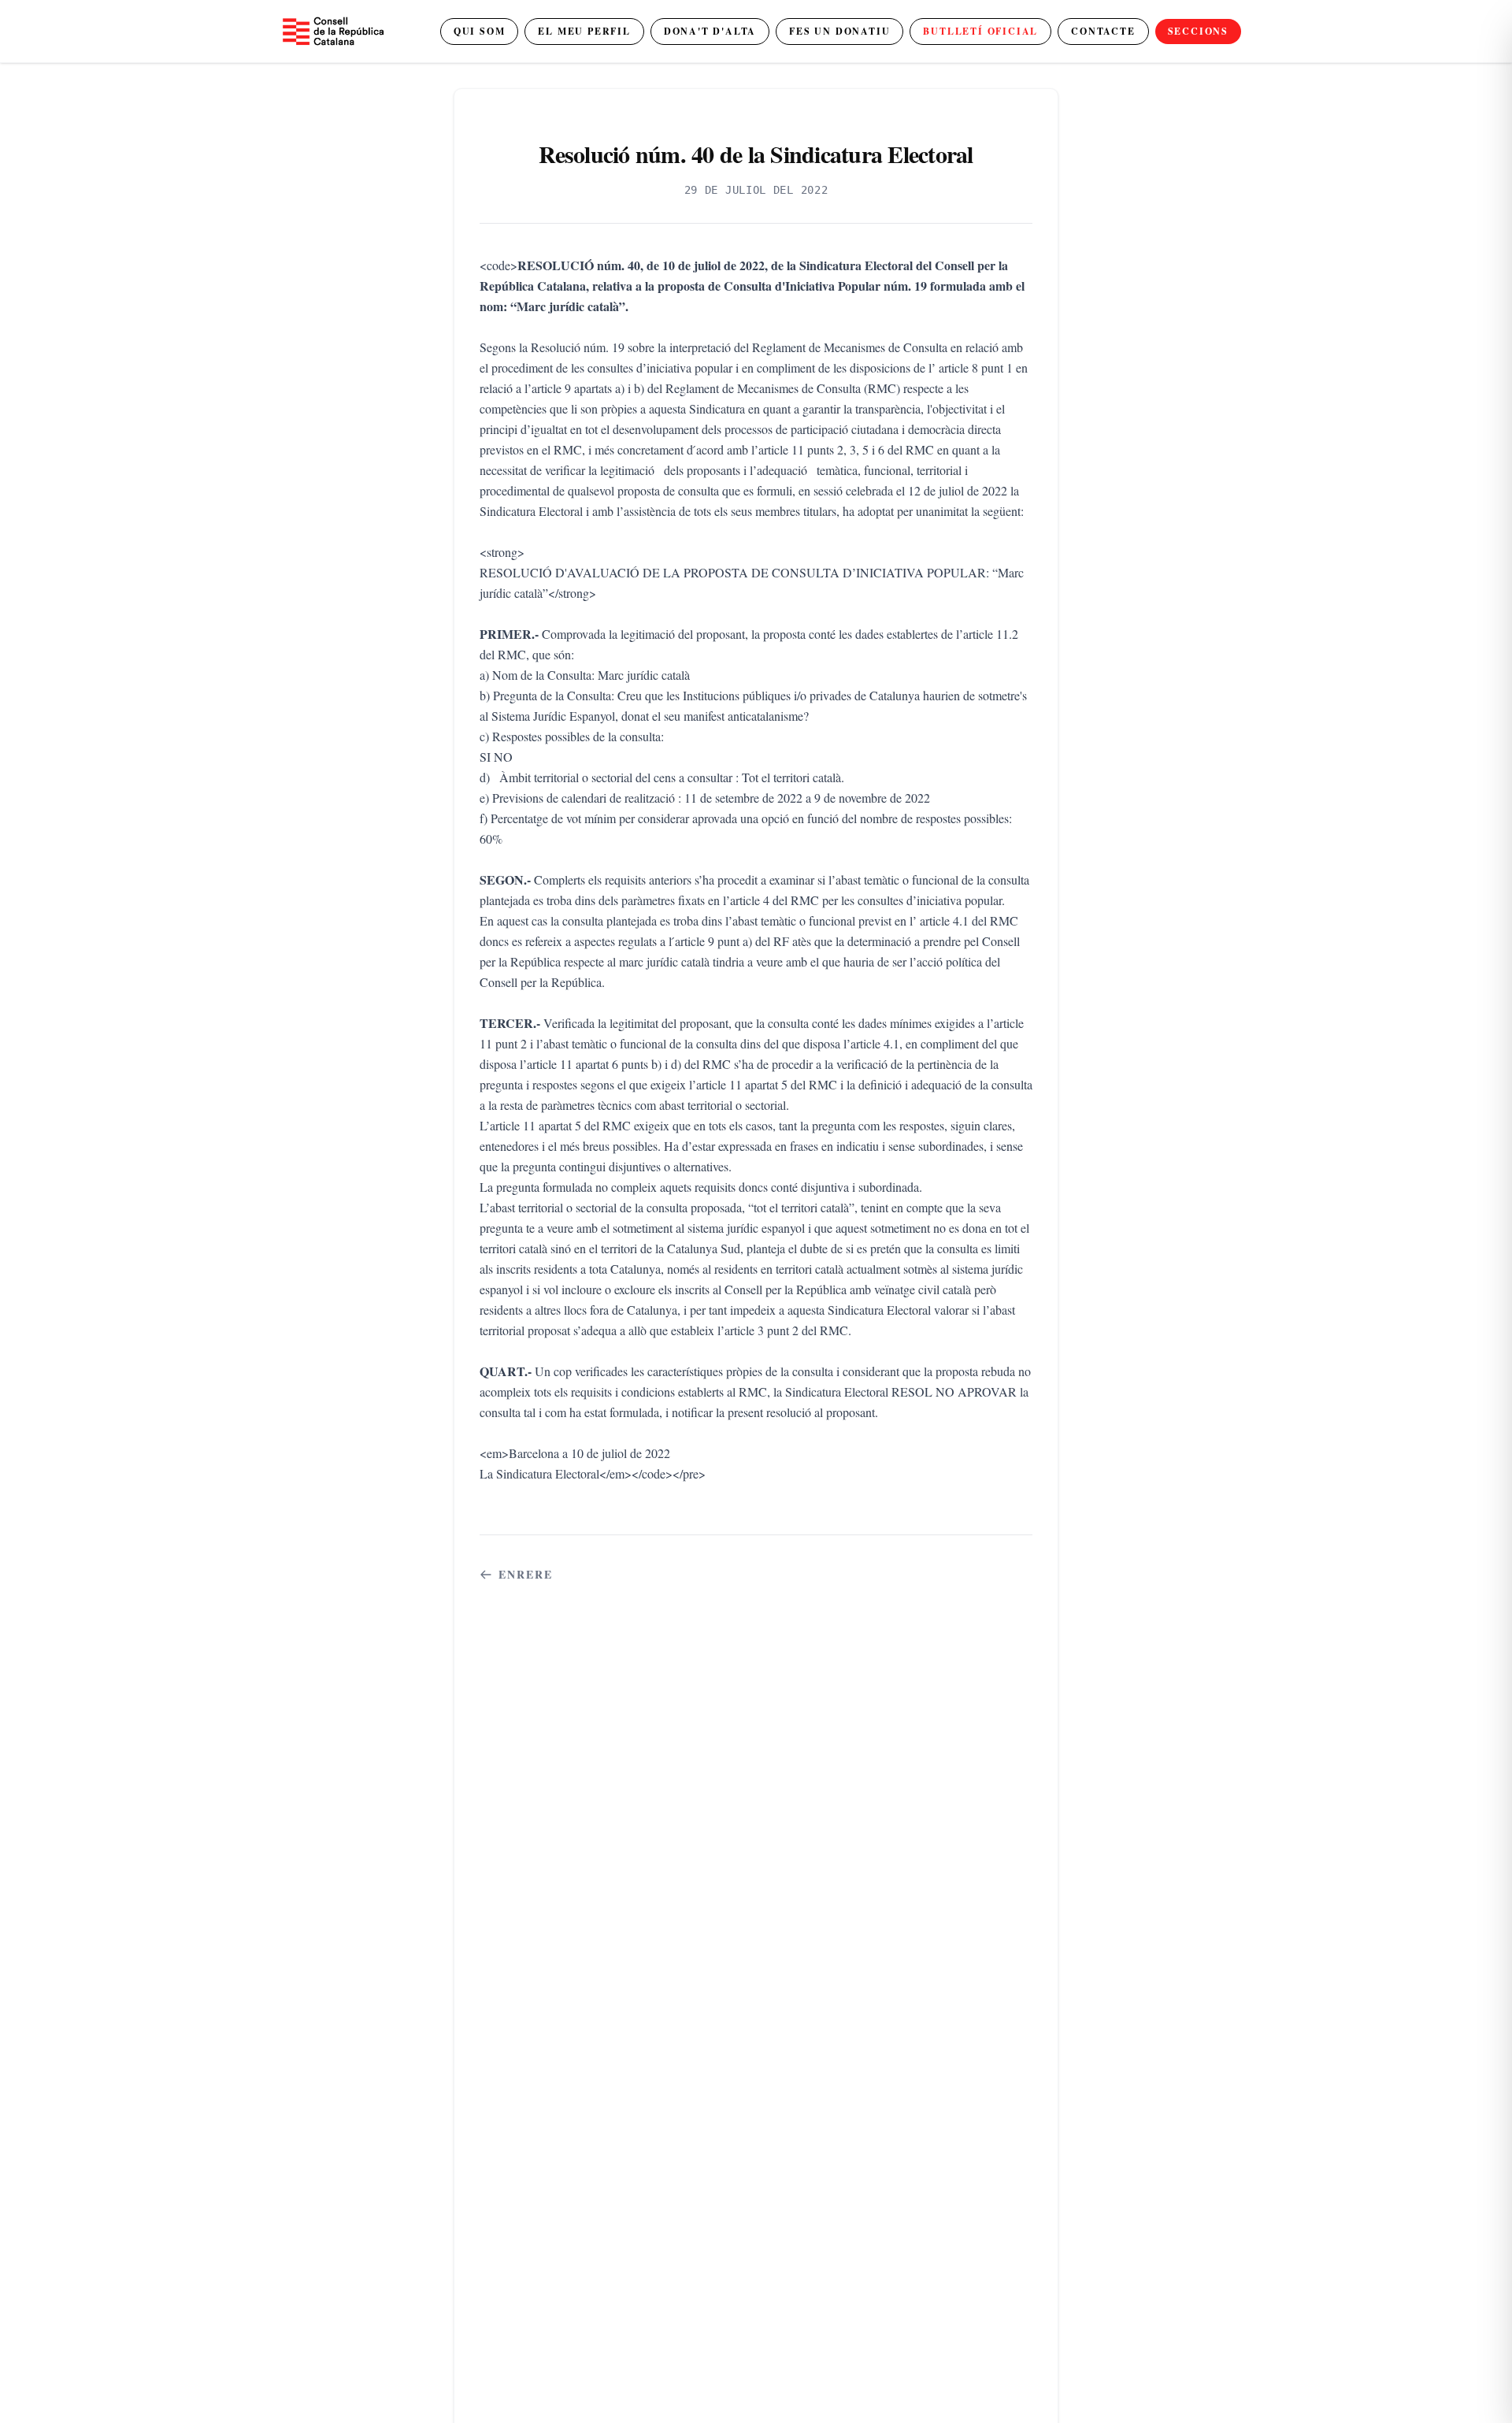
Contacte (1103, 31)
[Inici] (332, 31)
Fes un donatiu (839, 31)
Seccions (1198, 31)
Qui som (480, 31)
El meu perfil (584, 31)
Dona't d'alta (710, 31)
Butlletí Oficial (980, 31)
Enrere (526, 1575)
